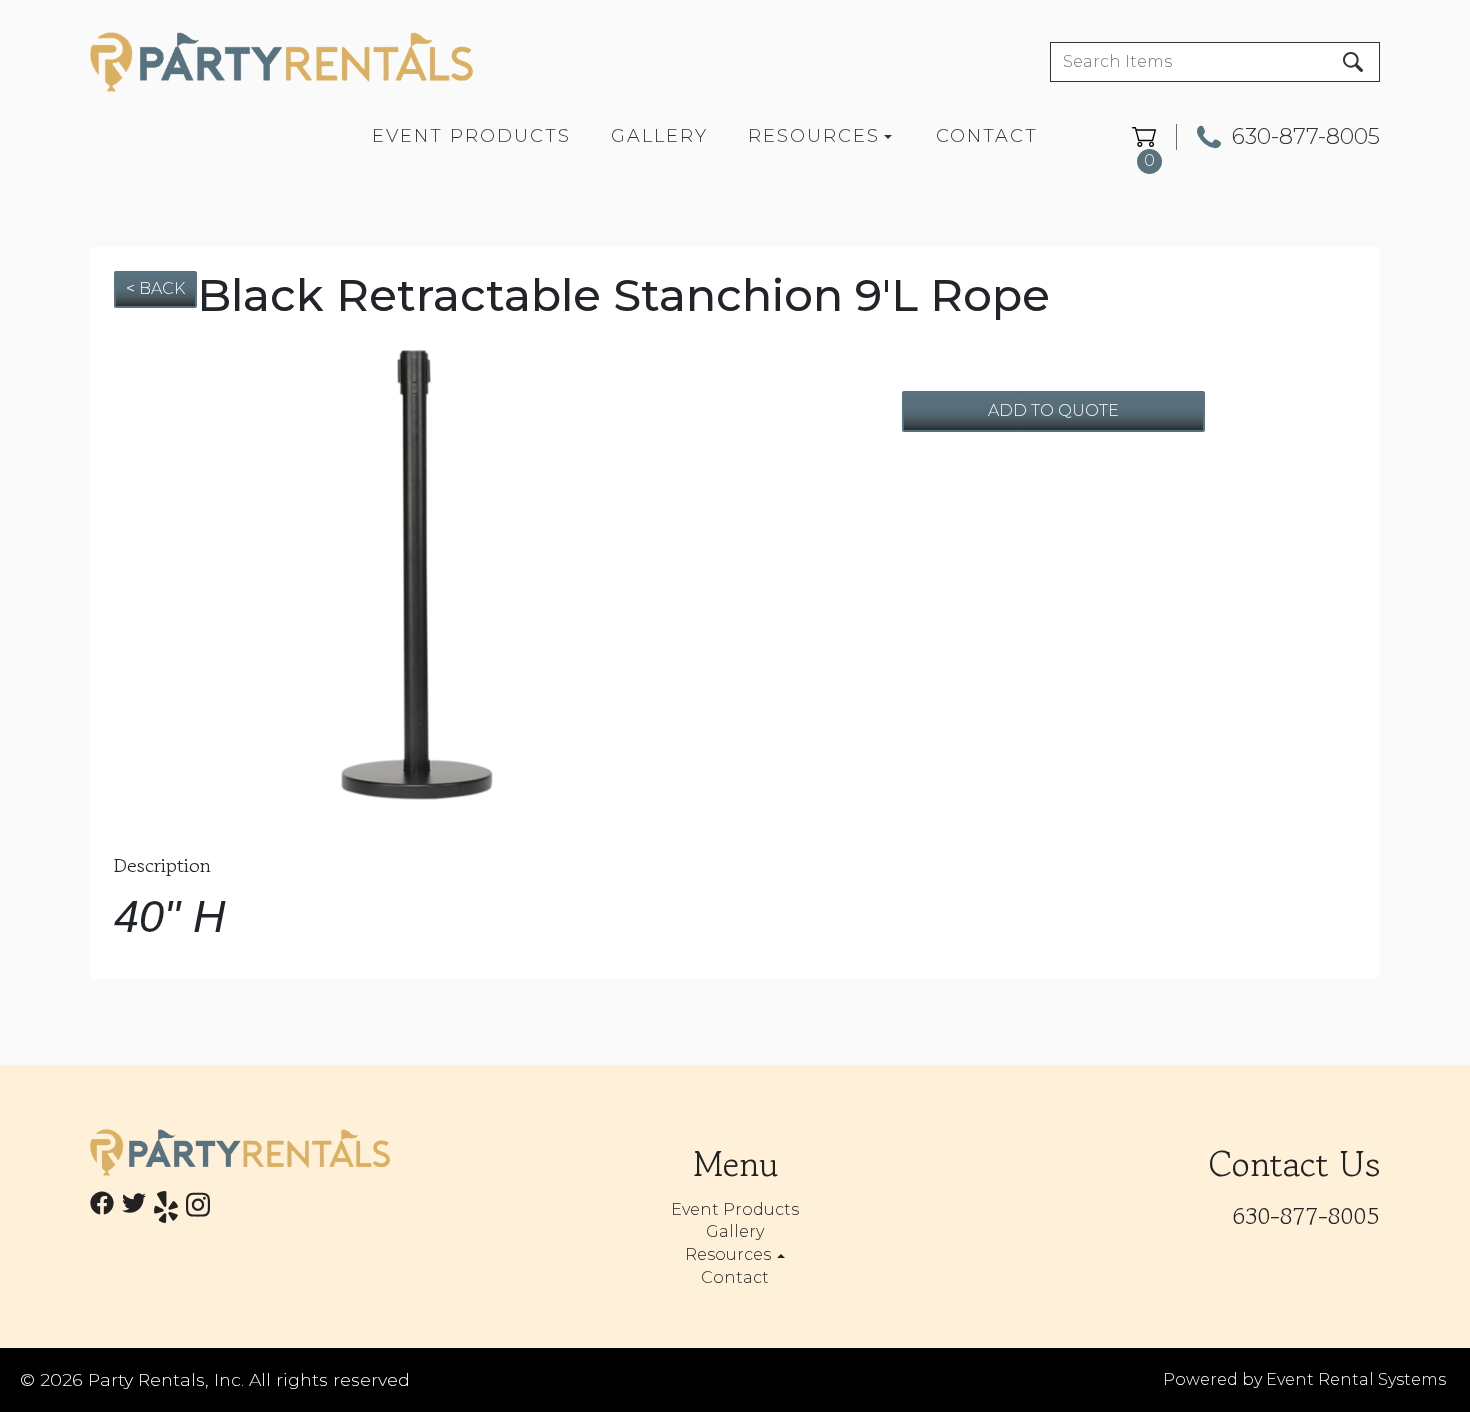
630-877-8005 (1306, 137)
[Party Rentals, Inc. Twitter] (134, 1210)
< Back (155, 288)
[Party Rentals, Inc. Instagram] (198, 1210)
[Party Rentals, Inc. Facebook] (102, 1210)
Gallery (659, 136)
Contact (987, 136)
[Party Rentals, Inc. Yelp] (166, 1210)
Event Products (471, 136)
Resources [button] (730, 1254)
